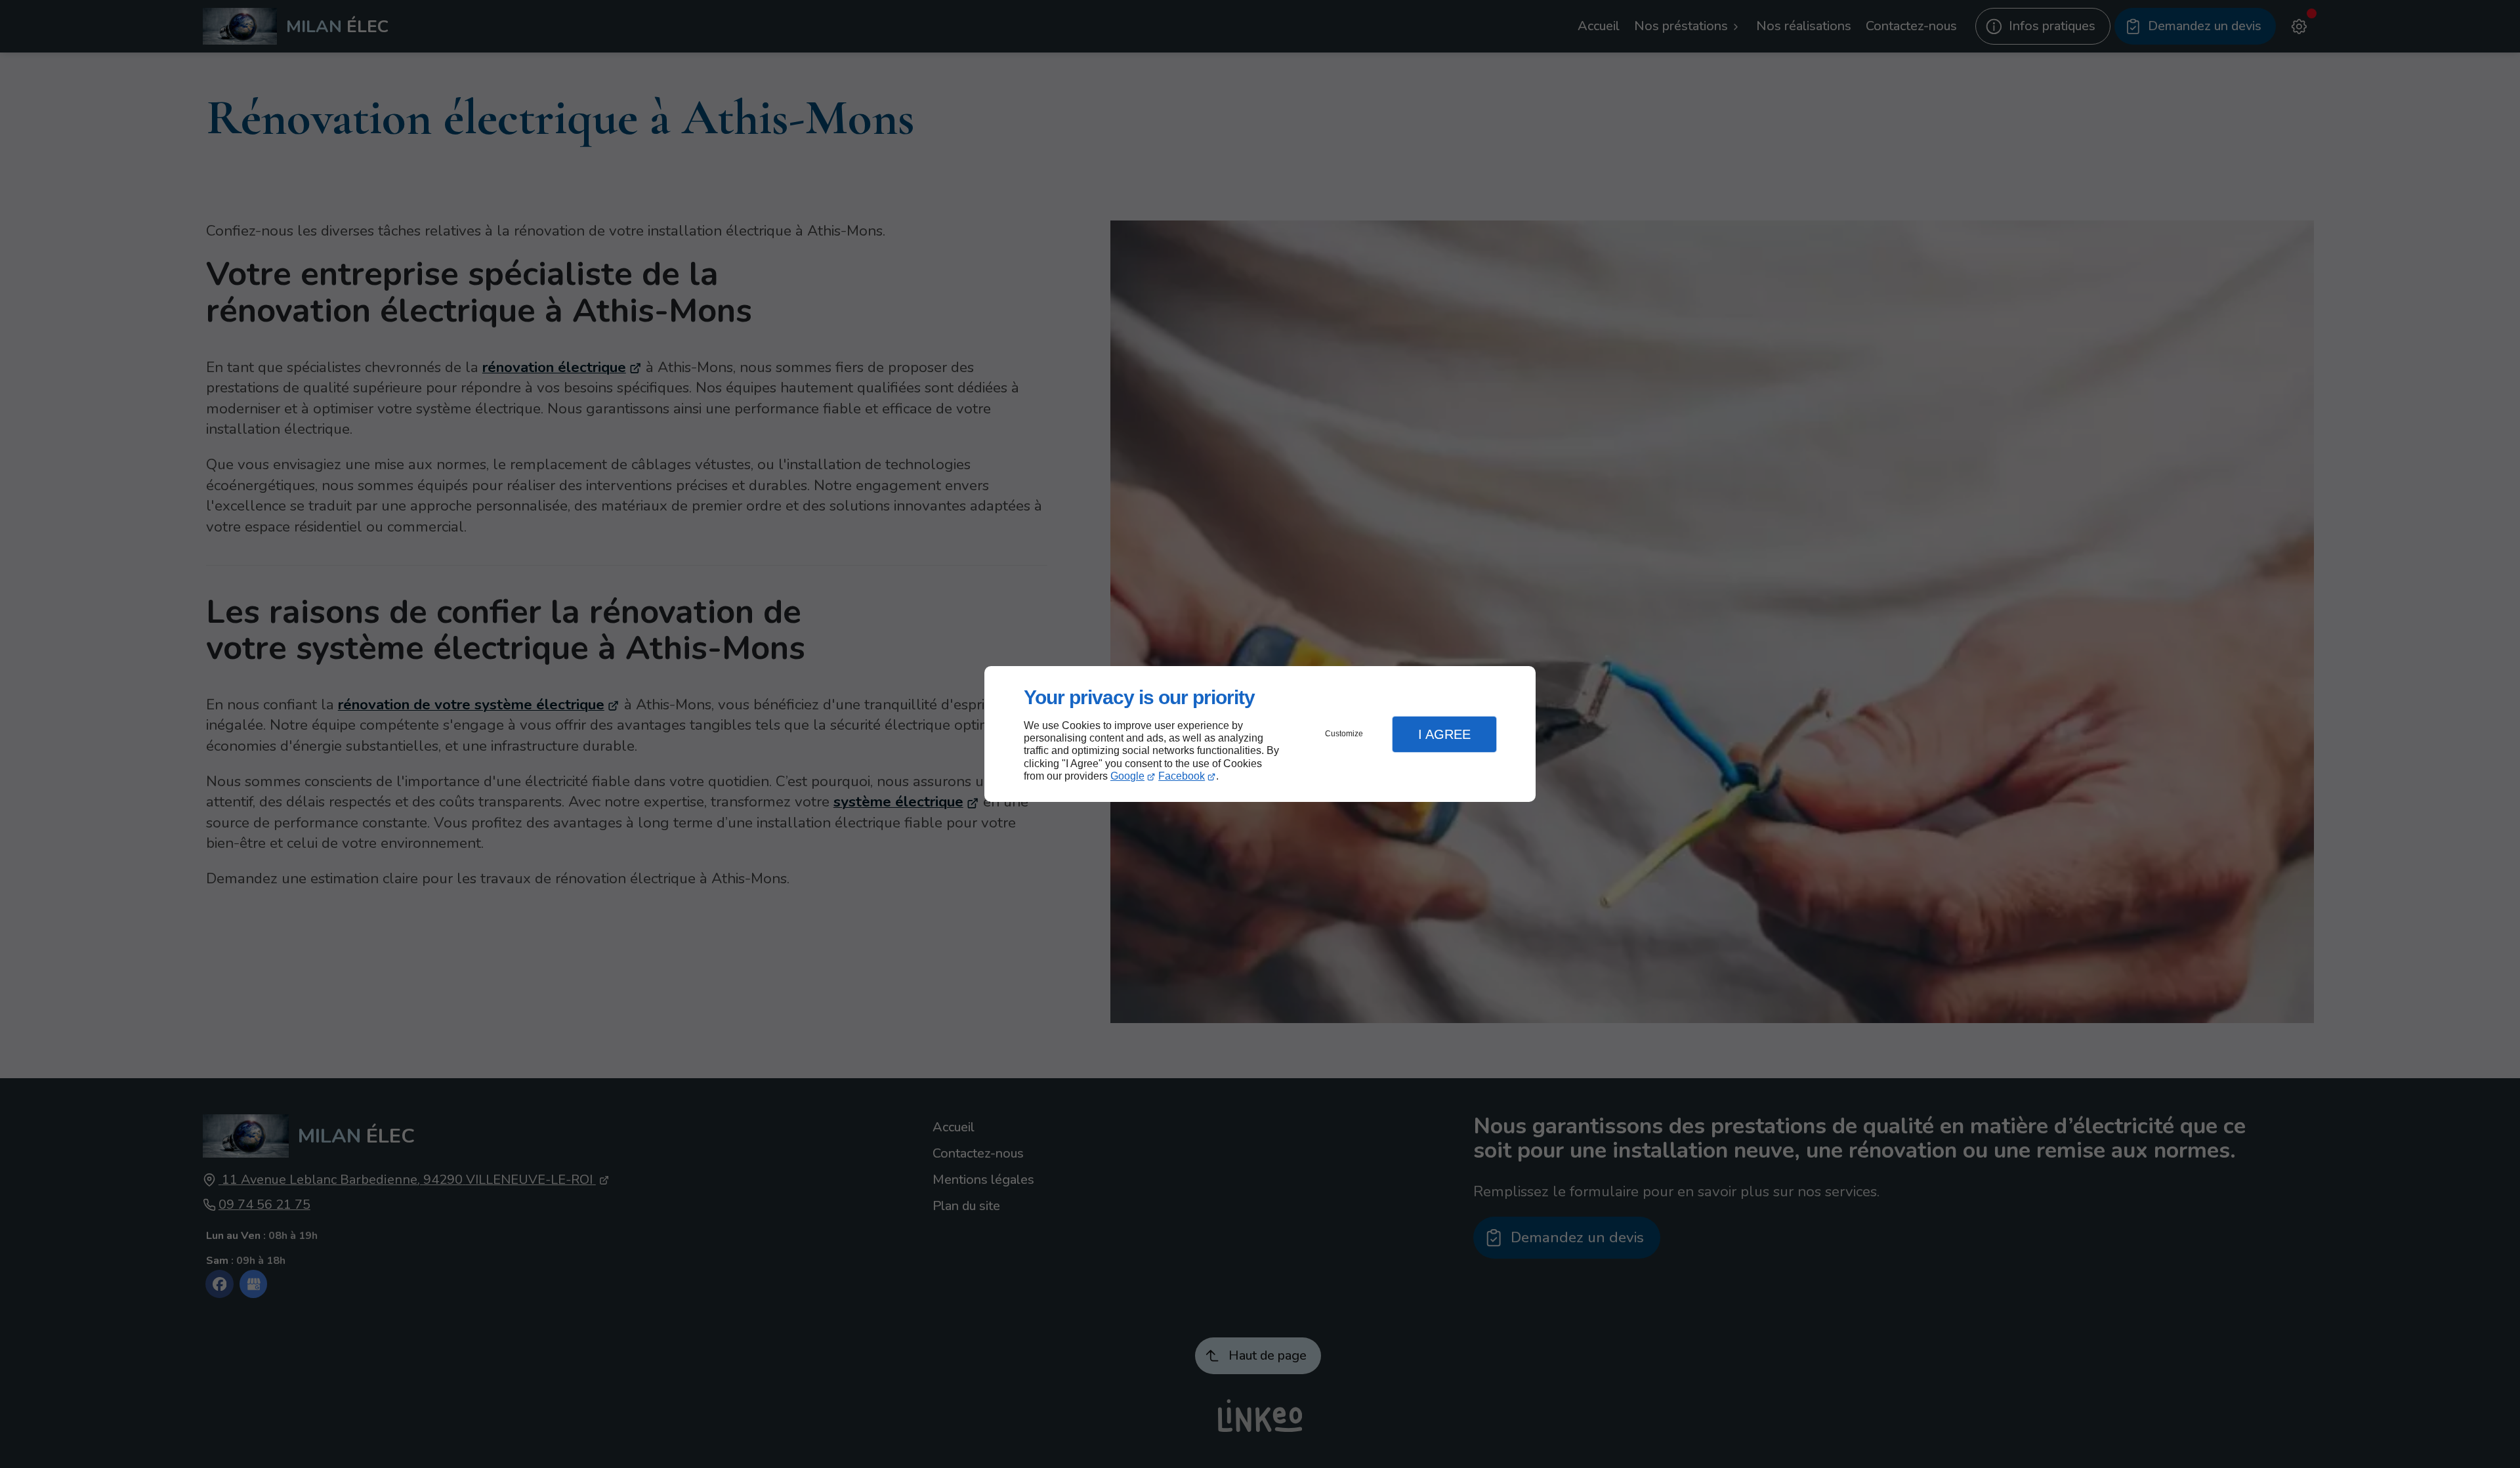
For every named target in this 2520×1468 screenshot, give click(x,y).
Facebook (1182, 776)
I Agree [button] (1444, 734)
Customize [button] (1344, 734)
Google (1127, 776)
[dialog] (1260, 734)
